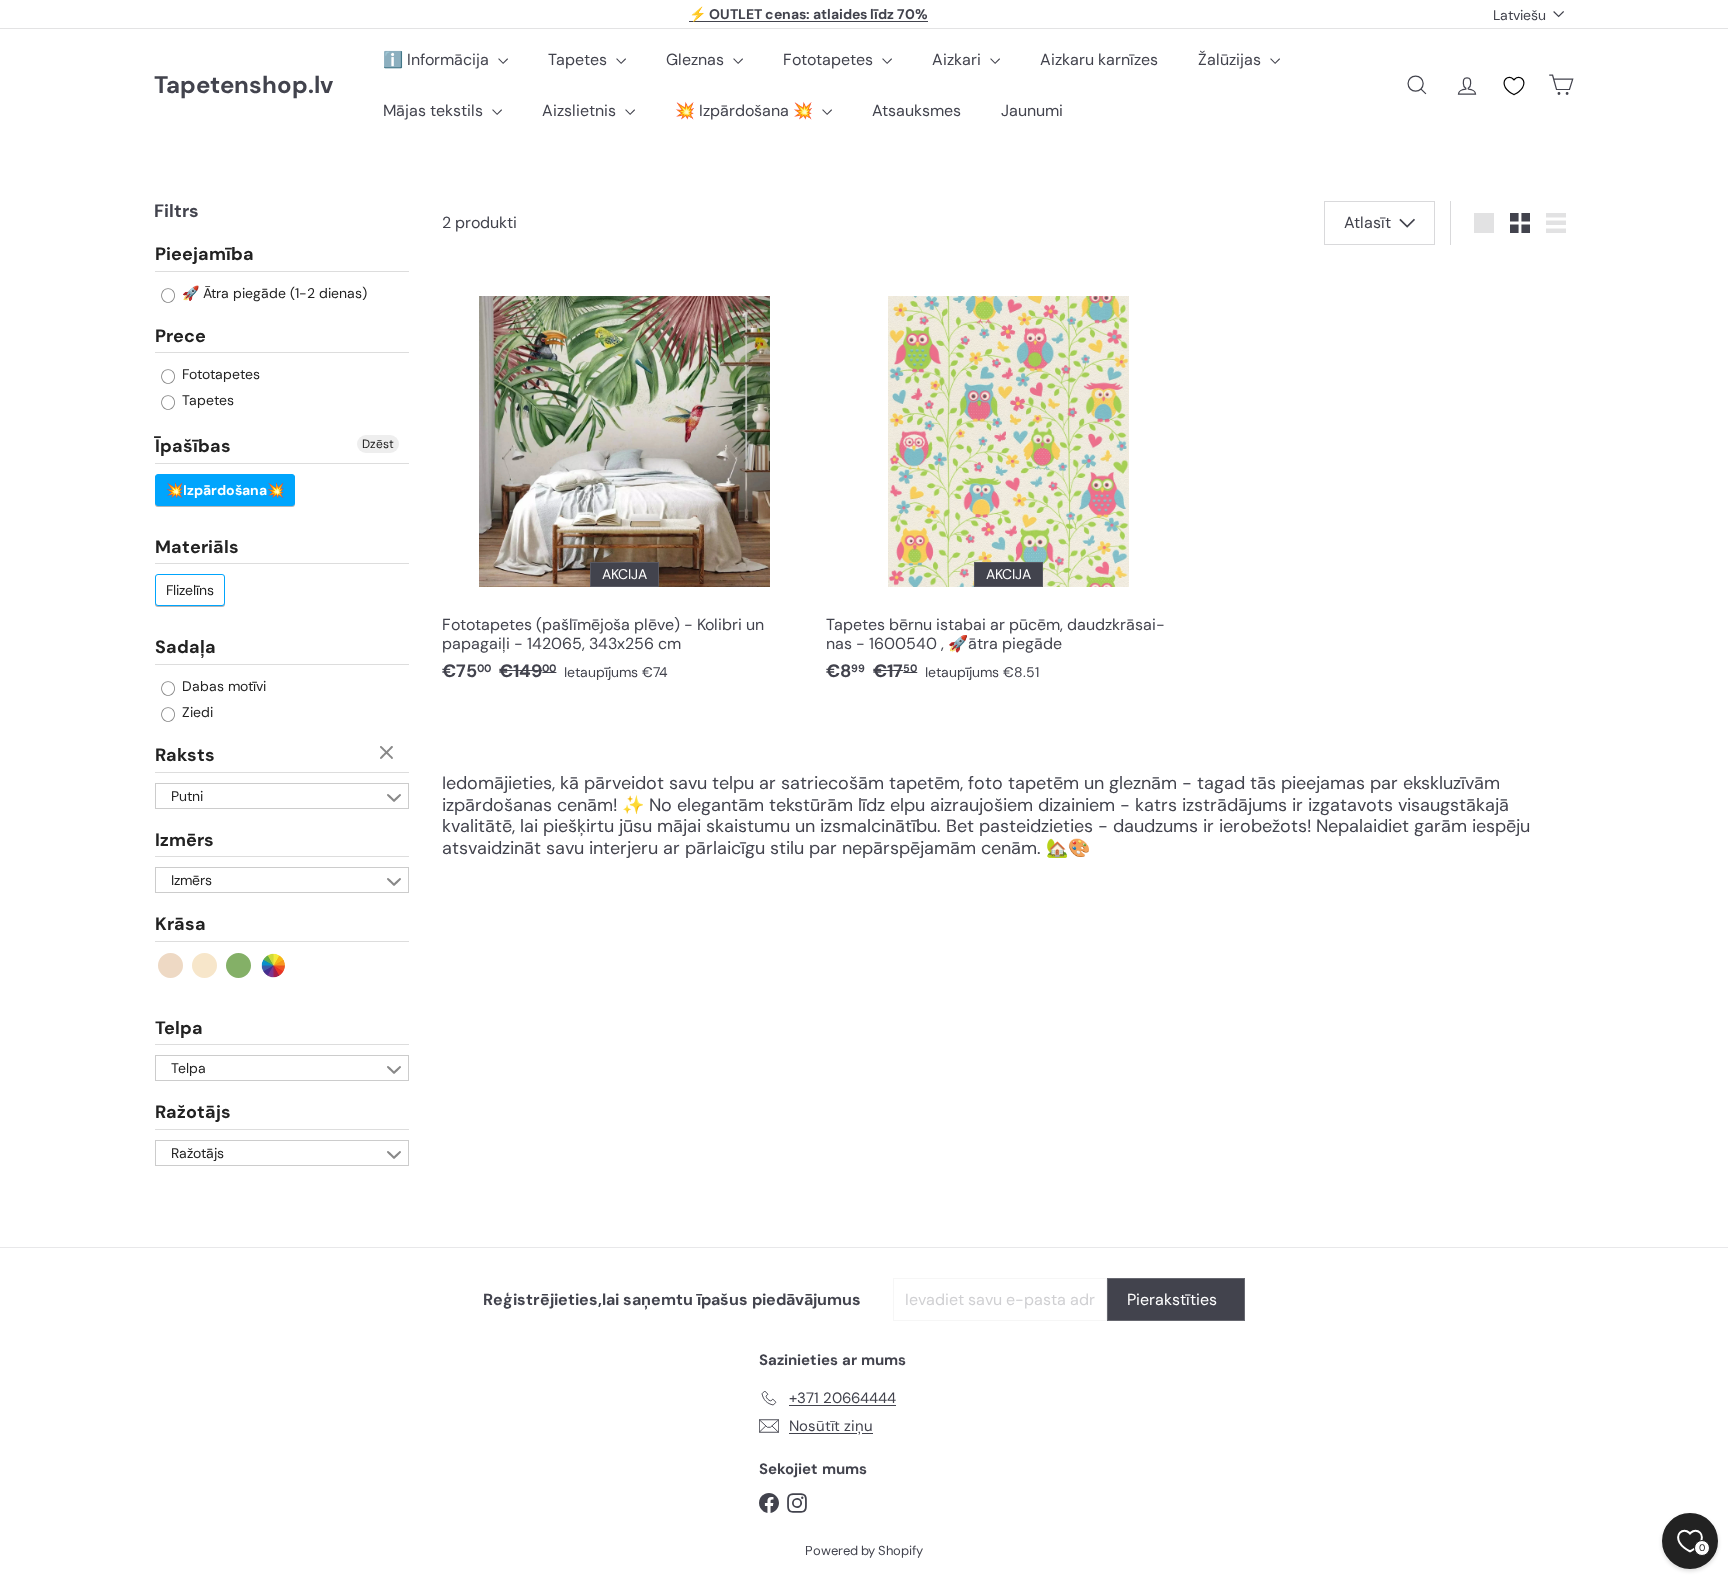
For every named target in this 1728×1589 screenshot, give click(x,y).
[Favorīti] (1514, 86)
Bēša (171, 965)
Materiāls (197, 547)
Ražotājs (193, 1112)
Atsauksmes (916, 110)
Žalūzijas (1231, 59)
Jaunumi (1032, 110)
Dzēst (378, 444)
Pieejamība (204, 255)
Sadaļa (185, 647)
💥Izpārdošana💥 (225, 490)
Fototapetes (830, 59)
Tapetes (579, 59)
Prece (180, 336)
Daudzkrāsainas (273, 965)
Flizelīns (190, 590)
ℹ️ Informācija (438, 59)
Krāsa (180, 924)
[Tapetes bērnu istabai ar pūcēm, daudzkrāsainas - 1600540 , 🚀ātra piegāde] (1008, 481)
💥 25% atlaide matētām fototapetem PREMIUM (809, 15)
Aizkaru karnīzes (1099, 59)
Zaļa (239, 965)
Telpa (179, 1028)
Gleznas (697, 59)
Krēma (205, 965)
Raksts (185, 755)
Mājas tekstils (435, 110)
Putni (187, 796)
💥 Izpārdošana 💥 (746, 110)
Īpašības (193, 446)
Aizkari (958, 59)
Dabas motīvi (222, 686)
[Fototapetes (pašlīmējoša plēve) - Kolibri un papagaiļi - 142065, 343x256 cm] (624, 481)
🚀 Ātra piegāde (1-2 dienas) (272, 293)
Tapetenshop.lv (243, 85)
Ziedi (195, 712)
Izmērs (184, 840)
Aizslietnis (581, 110)
